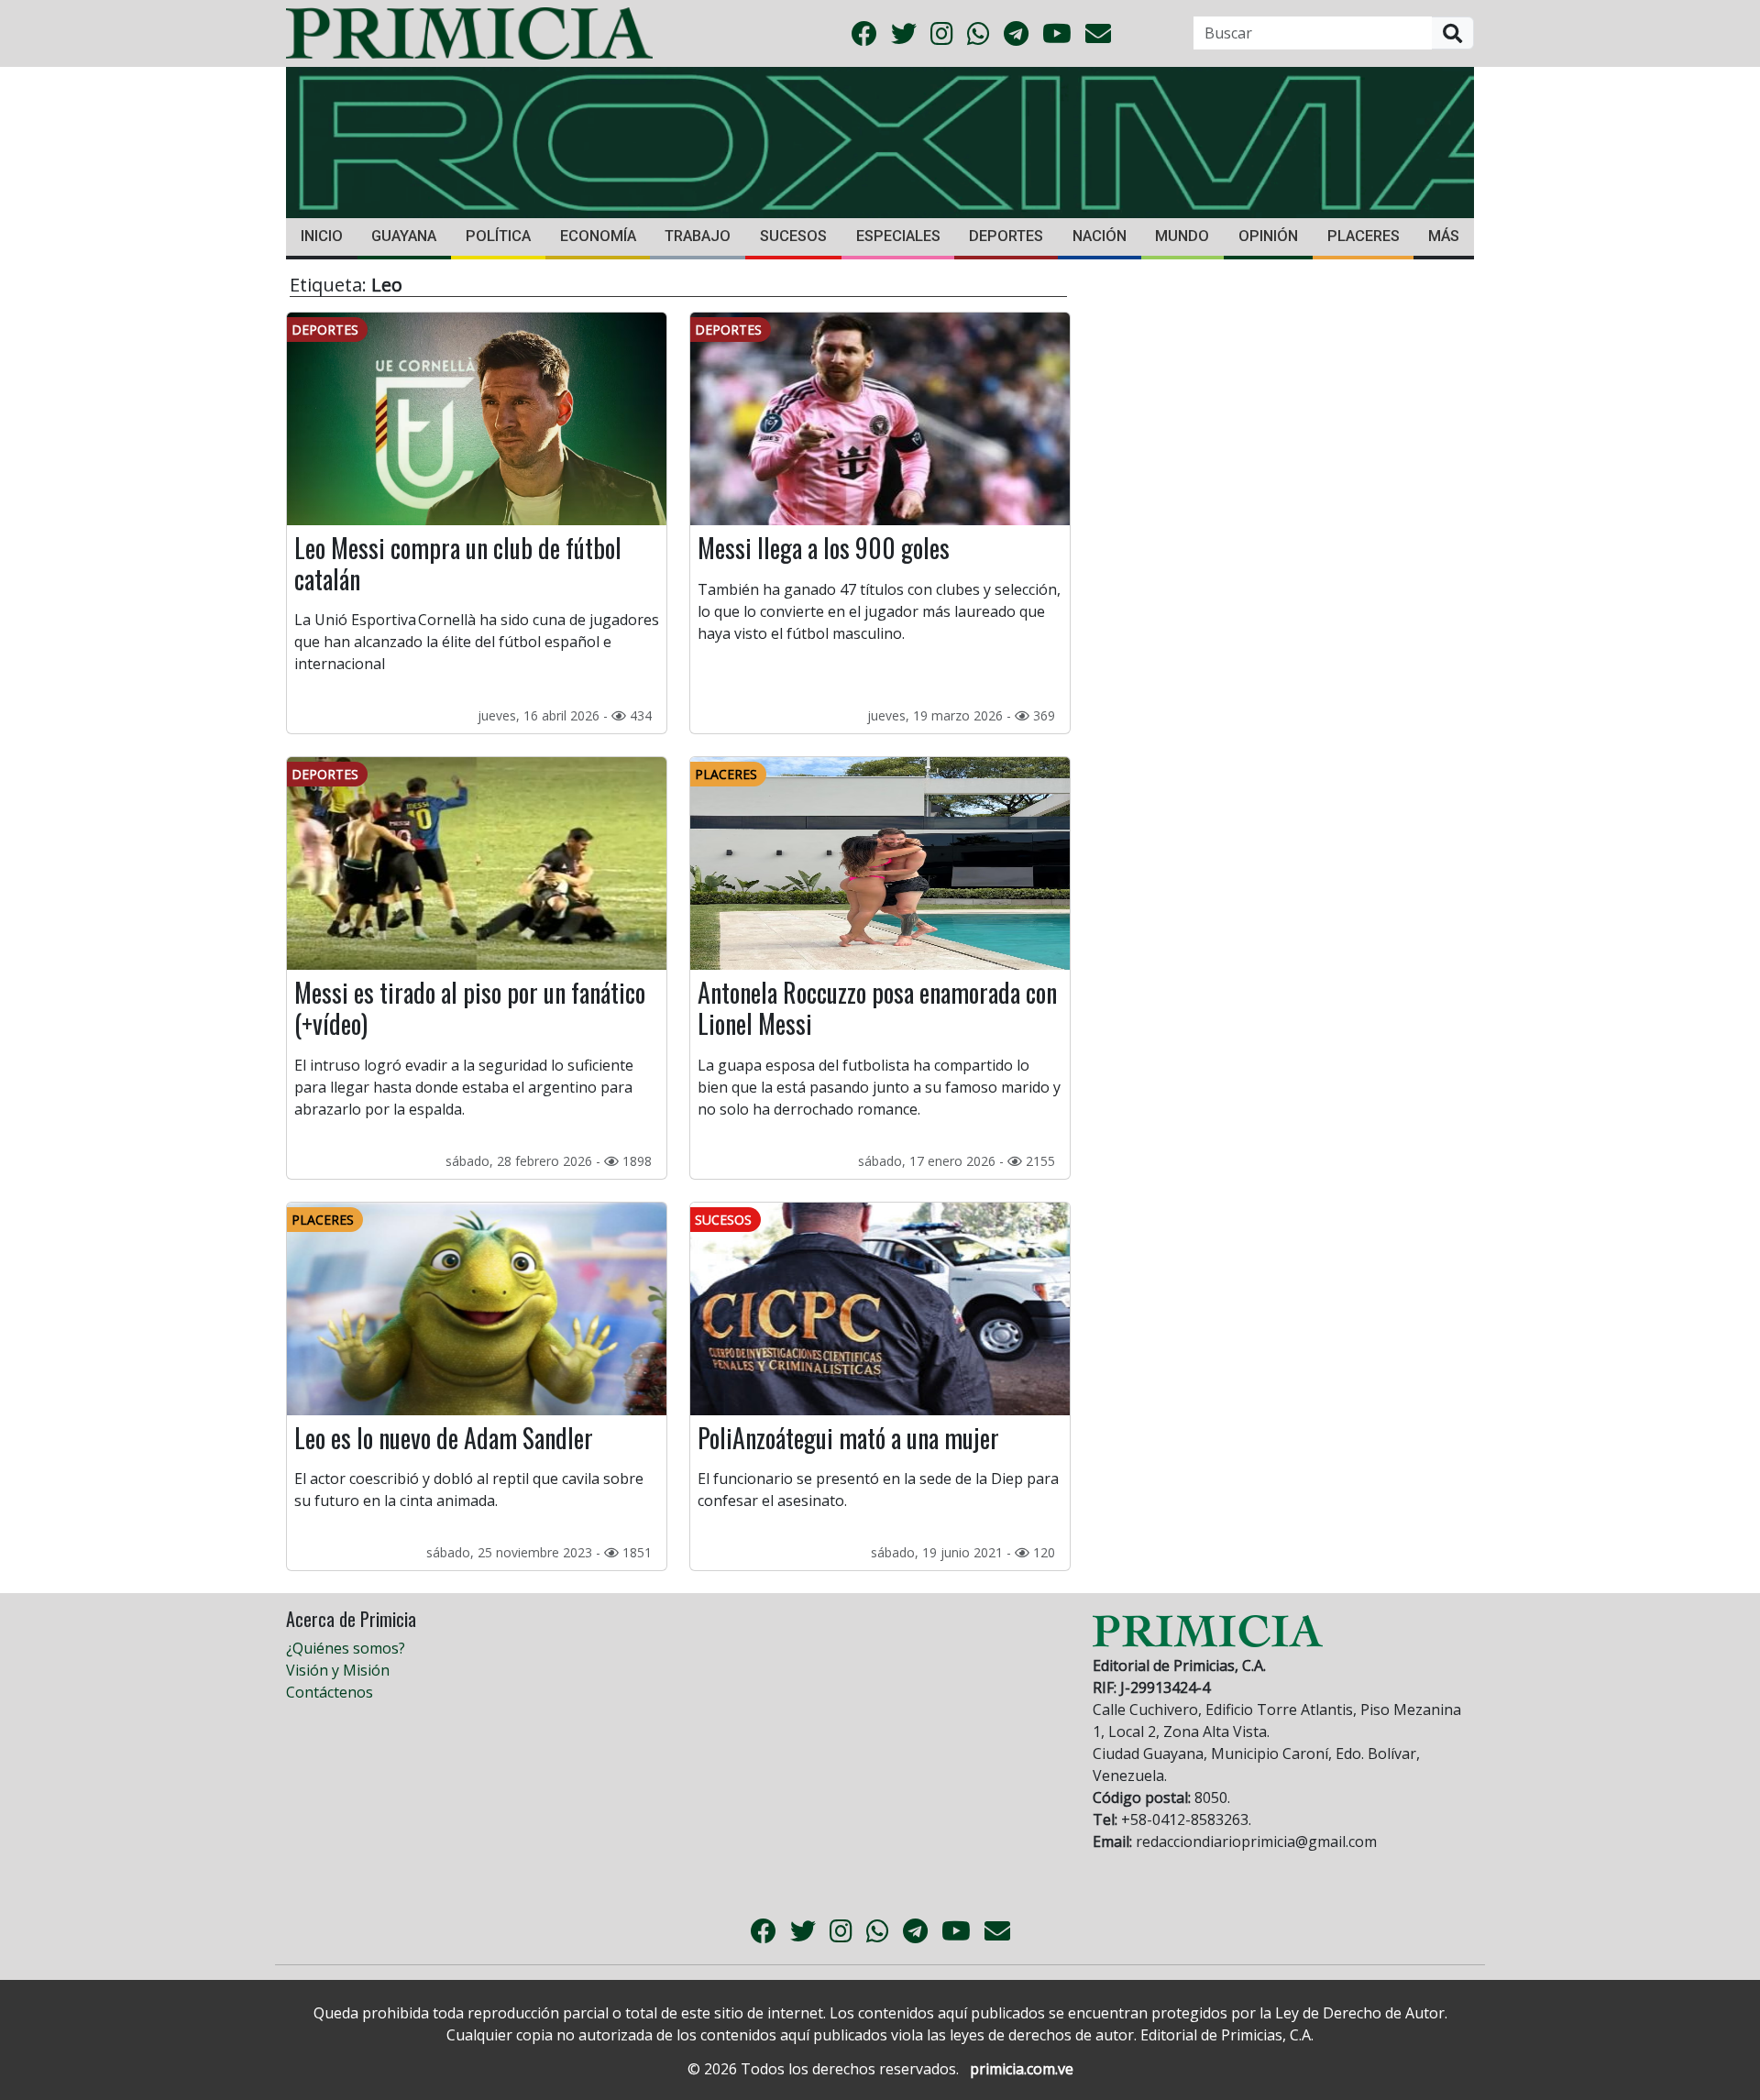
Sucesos (793, 236)
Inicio (322, 236)
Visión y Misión (338, 1670)
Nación (1100, 236)
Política (498, 236)
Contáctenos (330, 1692)
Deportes (1006, 236)
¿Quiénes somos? (346, 1648)
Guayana (404, 236)
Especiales (898, 236)
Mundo (1182, 236)
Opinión (1268, 236)
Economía (598, 236)
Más (1444, 236)
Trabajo (698, 236)
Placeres (1364, 236)
